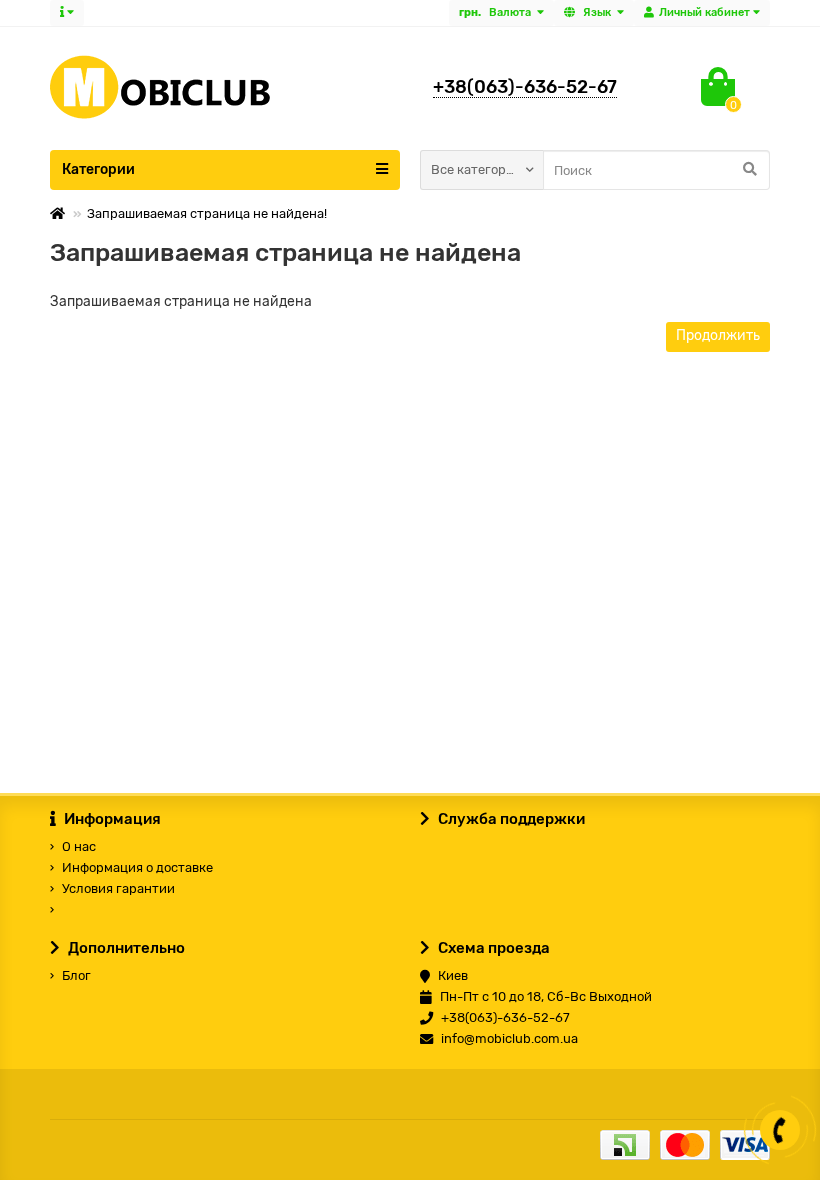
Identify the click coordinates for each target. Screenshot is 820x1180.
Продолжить (718, 335)
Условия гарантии (118, 888)
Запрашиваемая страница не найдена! (207, 213)
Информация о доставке (137, 867)
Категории (98, 169)
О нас (79, 846)
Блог (76, 975)
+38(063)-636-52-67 (525, 87)
